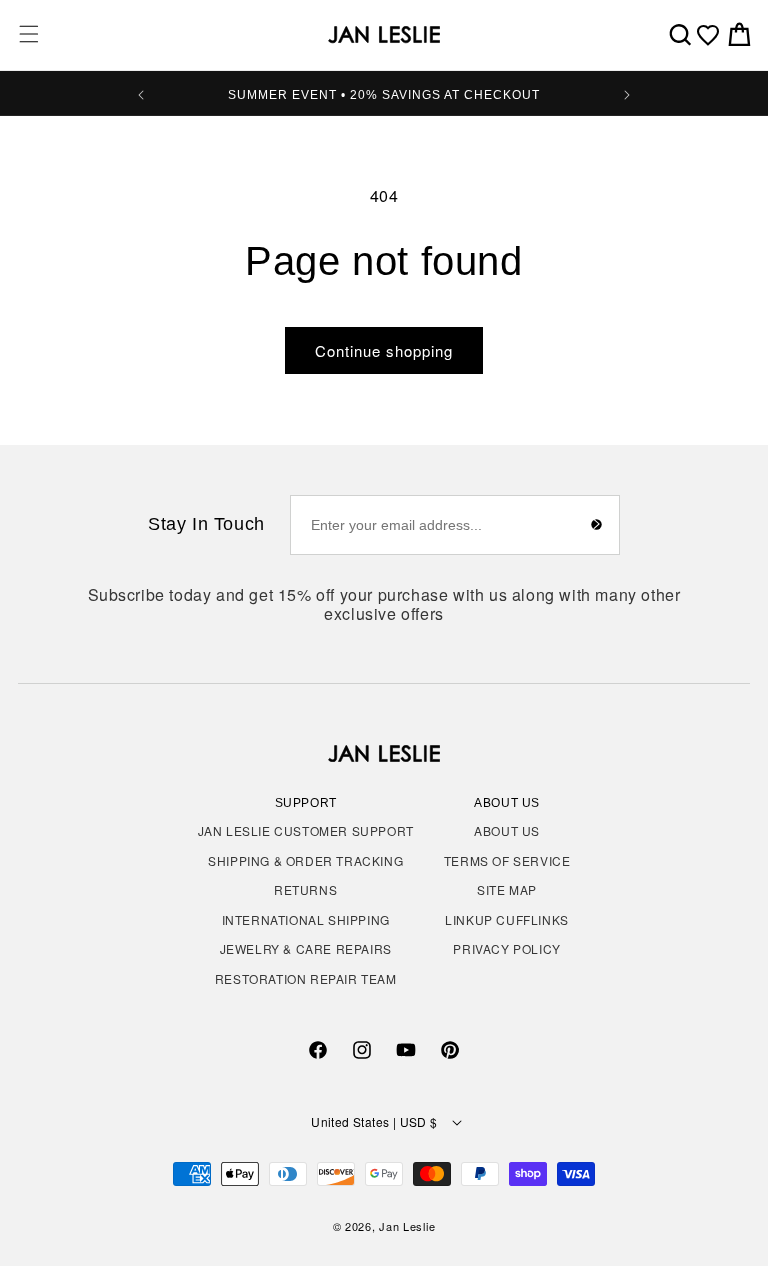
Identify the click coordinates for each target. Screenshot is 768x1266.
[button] (29, 34)
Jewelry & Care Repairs (306, 948)
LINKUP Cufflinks (507, 919)
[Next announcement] (627, 93)
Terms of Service (507, 860)
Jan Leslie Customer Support (306, 830)
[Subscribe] (597, 525)
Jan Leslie (407, 1226)
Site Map (507, 889)
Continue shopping (384, 350)
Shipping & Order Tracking (305, 860)
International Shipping (306, 919)
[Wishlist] (708, 35)
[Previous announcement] (141, 93)
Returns (305, 889)
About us (507, 830)
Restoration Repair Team (306, 978)
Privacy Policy (506, 948)
